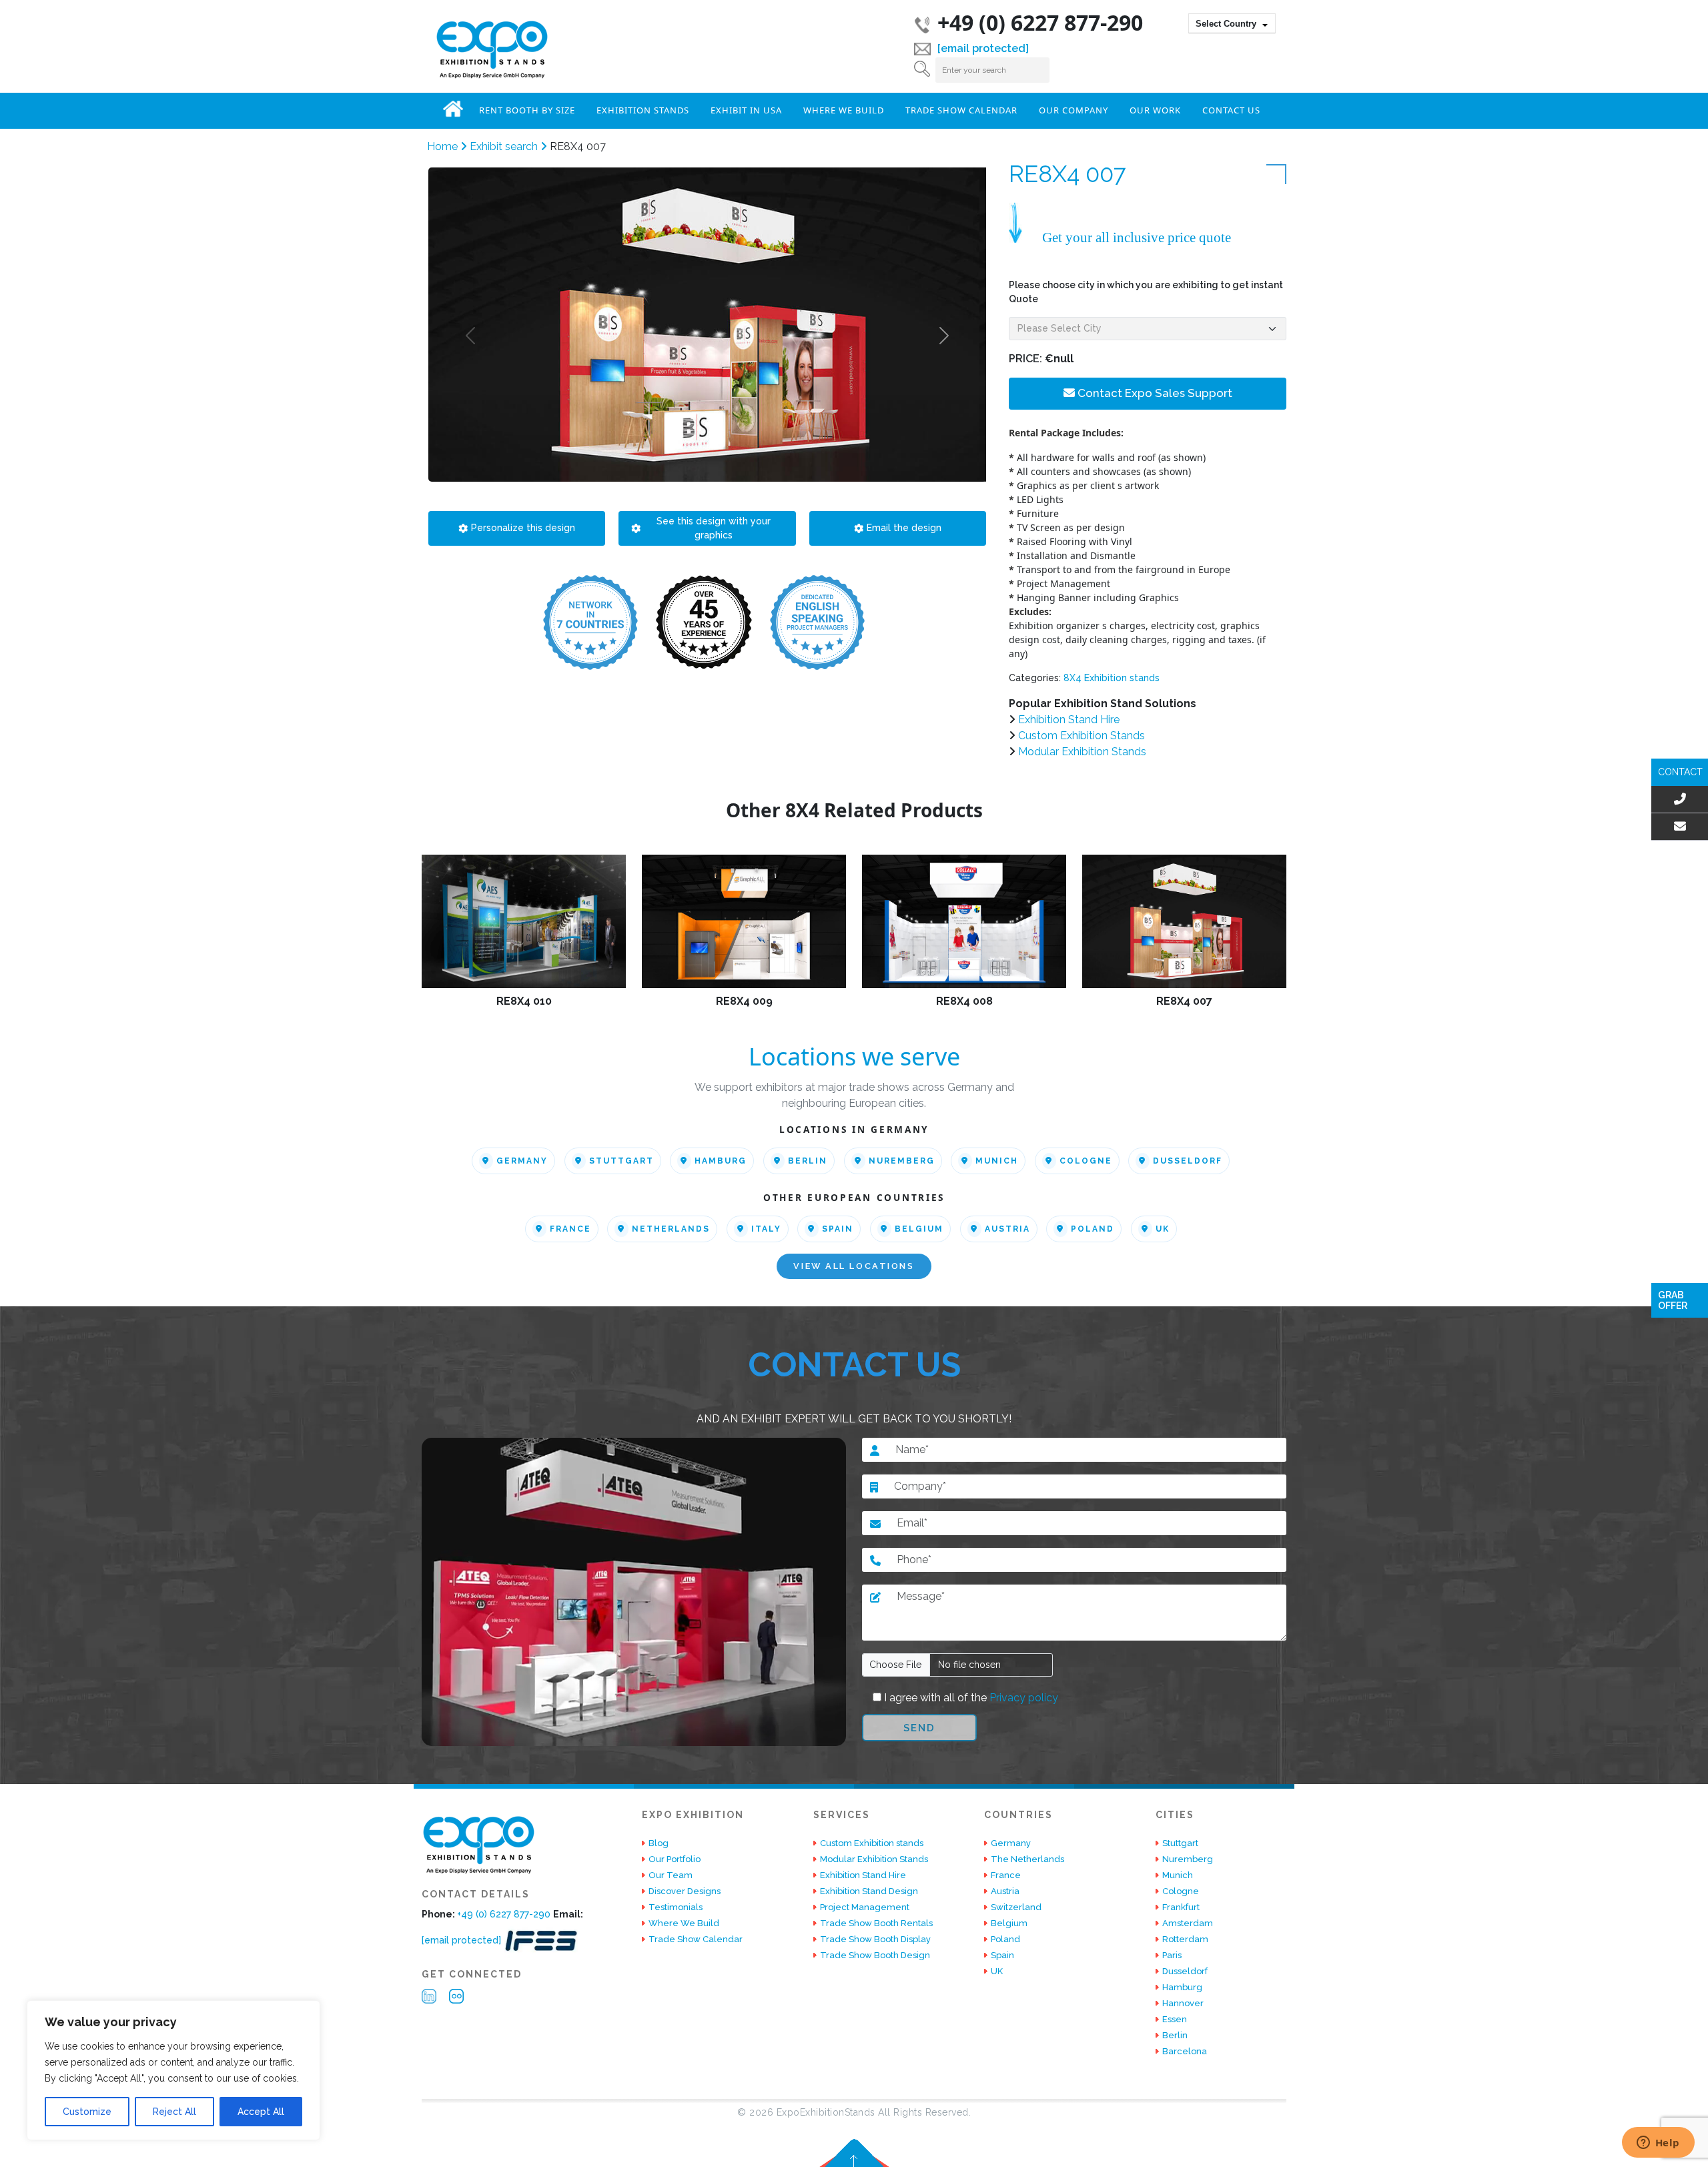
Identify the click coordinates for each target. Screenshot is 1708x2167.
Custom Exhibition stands (872, 1843)
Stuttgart (621, 1161)
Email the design (904, 528)
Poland (1093, 1229)
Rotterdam (1185, 1939)
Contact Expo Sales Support (1154, 393)
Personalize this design (523, 528)
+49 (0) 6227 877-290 (1040, 22)
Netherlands (671, 1229)
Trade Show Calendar (961, 110)
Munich (997, 1161)
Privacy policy (1022, 1698)
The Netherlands (1027, 1859)
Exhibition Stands (643, 110)
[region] (173, 2070)
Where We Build (844, 110)
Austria (1007, 1229)
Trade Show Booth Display (875, 1939)
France (570, 1229)
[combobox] (1232, 23)
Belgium (919, 1229)
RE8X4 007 (1184, 1001)
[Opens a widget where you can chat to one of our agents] (1658, 2144)
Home (453, 109)
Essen (1175, 2019)
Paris (1172, 1955)
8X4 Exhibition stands (1112, 678)
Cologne (1086, 1161)
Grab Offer (1673, 1300)
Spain (838, 1229)
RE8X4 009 (744, 1001)
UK (1163, 1229)
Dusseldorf (1188, 1161)
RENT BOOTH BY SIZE (527, 110)
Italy (766, 1229)
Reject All (174, 2112)
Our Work (1155, 110)
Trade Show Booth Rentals (876, 1923)
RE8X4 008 (964, 1001)
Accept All (261, 2112)
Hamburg (721, 1161)
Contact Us (1231, 110)
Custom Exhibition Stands (1082, 736)
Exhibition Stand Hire (1069, 720)
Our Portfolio (675, 1859)
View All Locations (854, 1267)
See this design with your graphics (714, 528)
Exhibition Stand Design (869, 1891)
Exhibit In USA (746, 110)
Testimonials (676, 1907)
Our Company (1074, 110)
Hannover (1183, 2003)
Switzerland (1016, 1907)
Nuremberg (902, 1161)
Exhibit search (505, 146)
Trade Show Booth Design (875, 1955)
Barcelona (1185, 2051)
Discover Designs (685, 1891)
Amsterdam (1188, 1923)
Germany (522, 1161)
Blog (659, 1843)
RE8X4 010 (524, 1001)
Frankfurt (1181, 1907)
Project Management (865, 1907)
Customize (87, 2112)
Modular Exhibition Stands (1082, 752)
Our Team (671, 1875)
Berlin (808, 1161)
